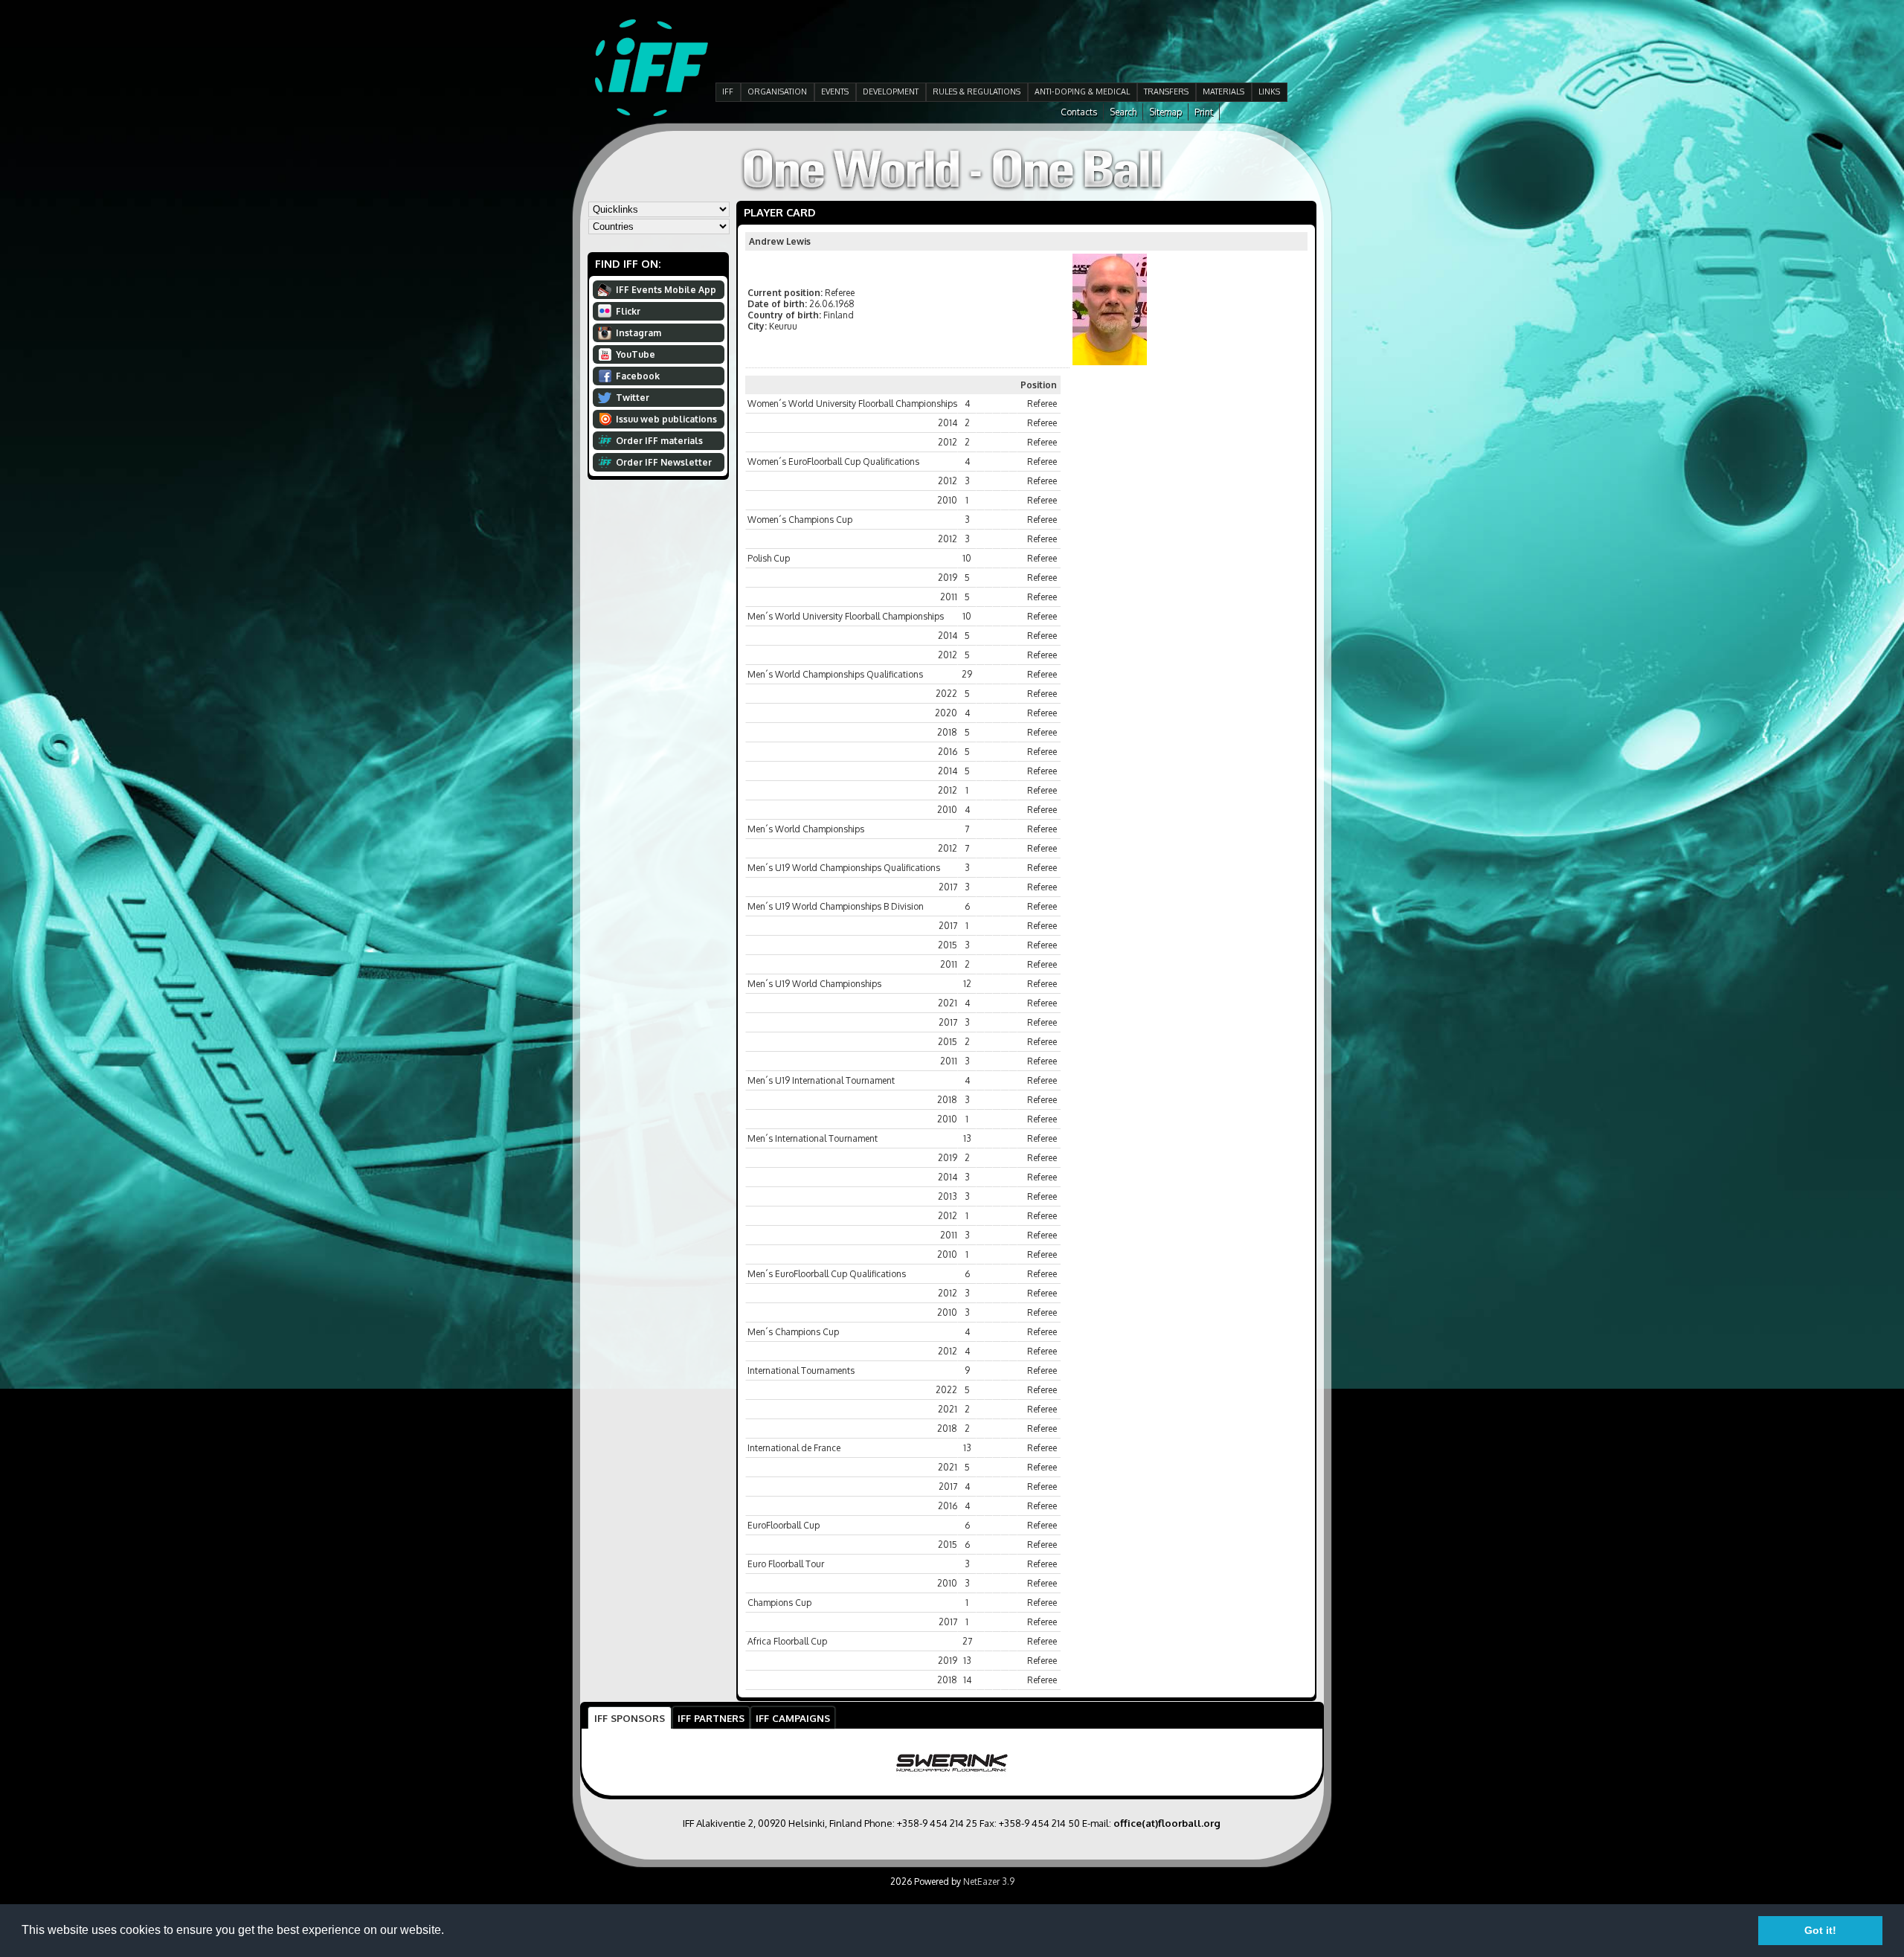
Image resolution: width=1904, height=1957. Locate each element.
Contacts (1079, 112)
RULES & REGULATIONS (977, 91)
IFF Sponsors (630, 1718)
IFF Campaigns (793, 1718)
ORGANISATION (777, 91)
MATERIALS (1223, 91)
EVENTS (835, 91)
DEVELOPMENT (891, 91)
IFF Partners (711, 1718)
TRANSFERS (1166, 91)
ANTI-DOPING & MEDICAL (1082, 91)
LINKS (1269, 91)
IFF (728, 91)
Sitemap (1165, 112)
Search (1123, 112)
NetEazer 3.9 (989, 1882)
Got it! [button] (1820, 1930)
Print (1204, 112)
